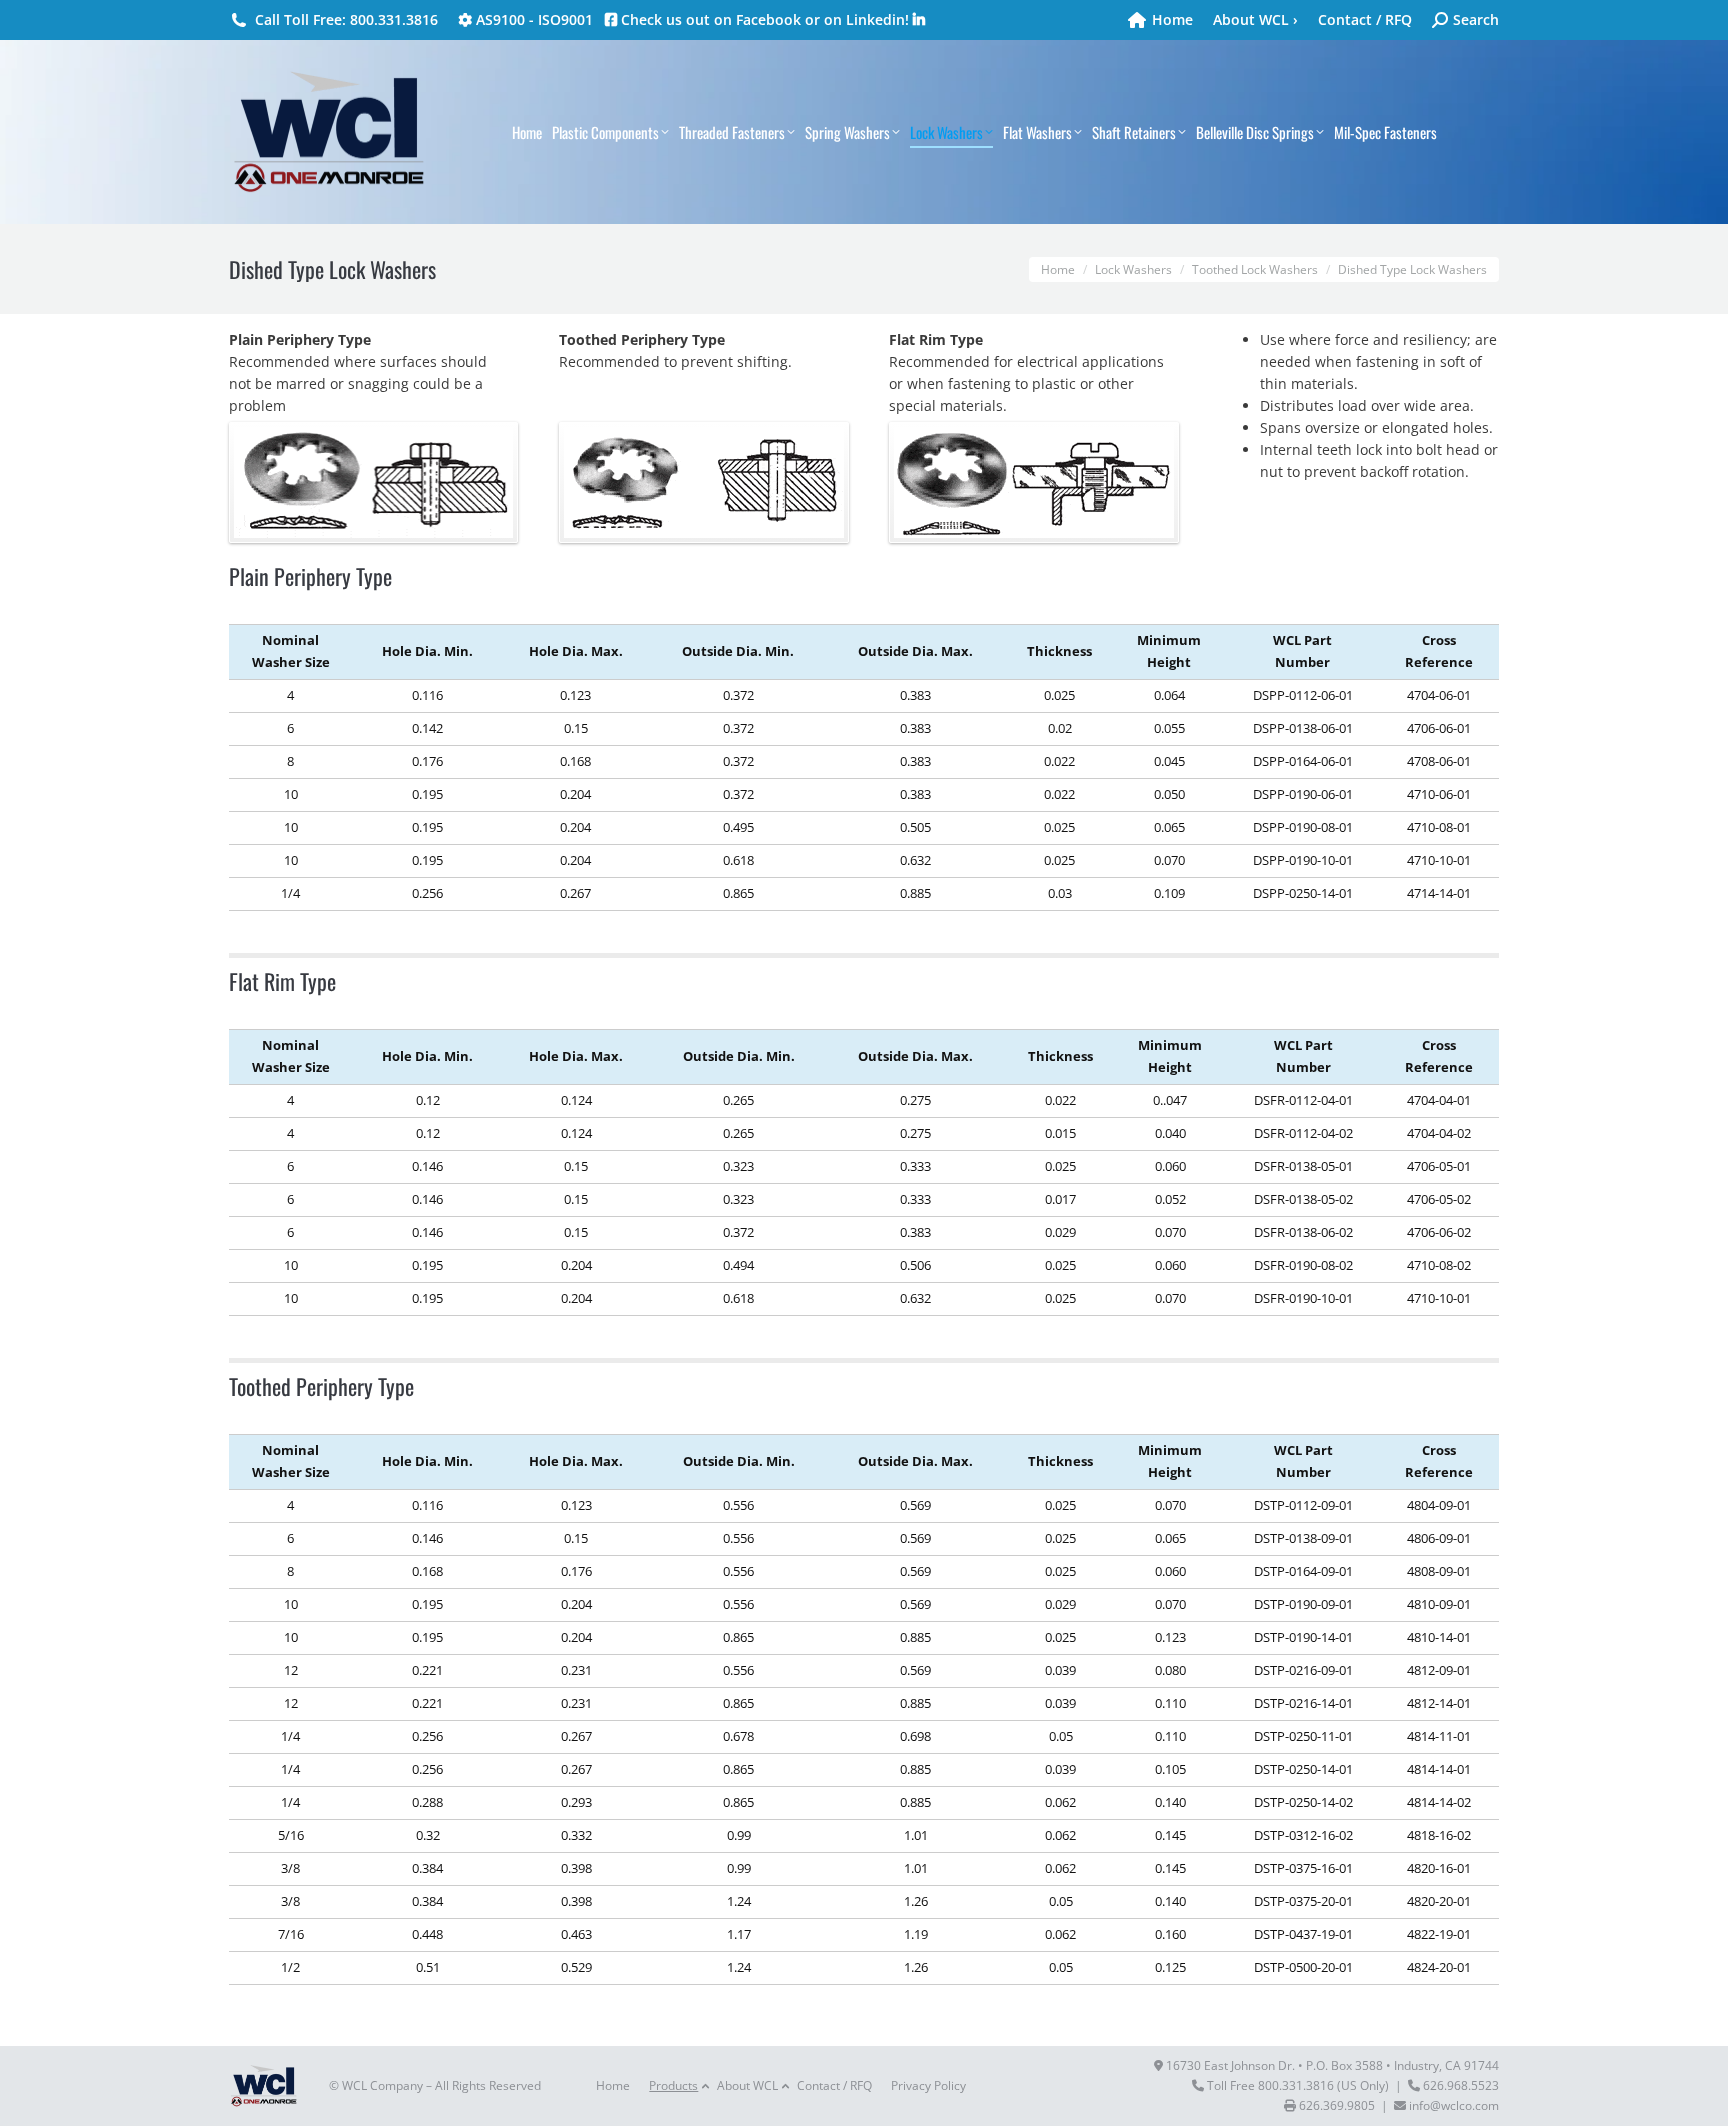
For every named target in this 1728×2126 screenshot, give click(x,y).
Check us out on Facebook (709, 19)
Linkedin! (879, 19)
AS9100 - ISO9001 (532, 19)
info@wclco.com (1454, 2105)
